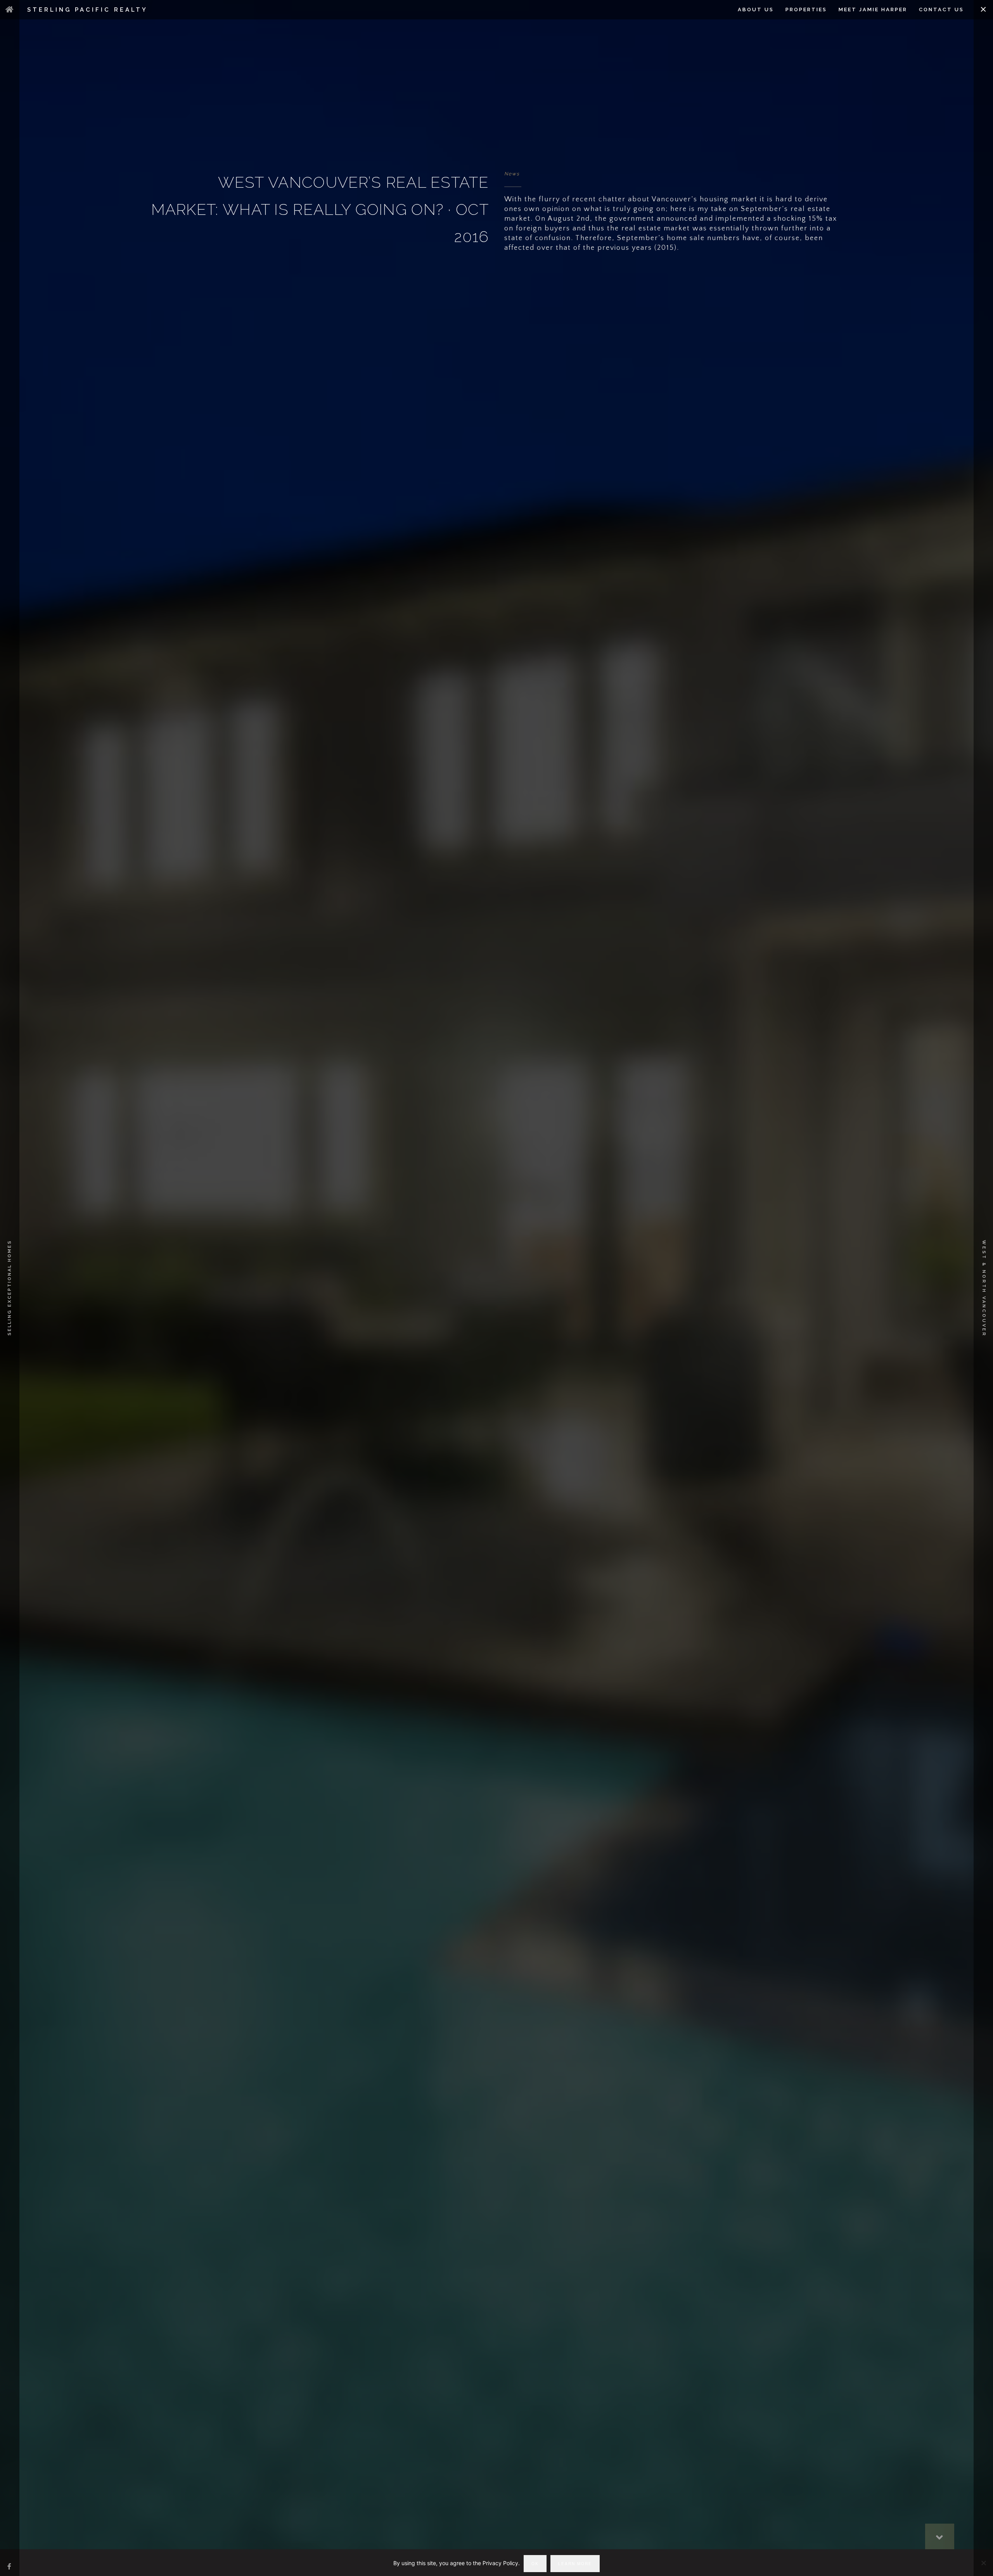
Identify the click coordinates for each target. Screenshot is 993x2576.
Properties (806, 10)
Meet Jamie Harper (873, 10)
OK (535, 2564)
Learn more (575, 2564)
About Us (756, 10)
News (512, 174)
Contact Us (941, 10)
